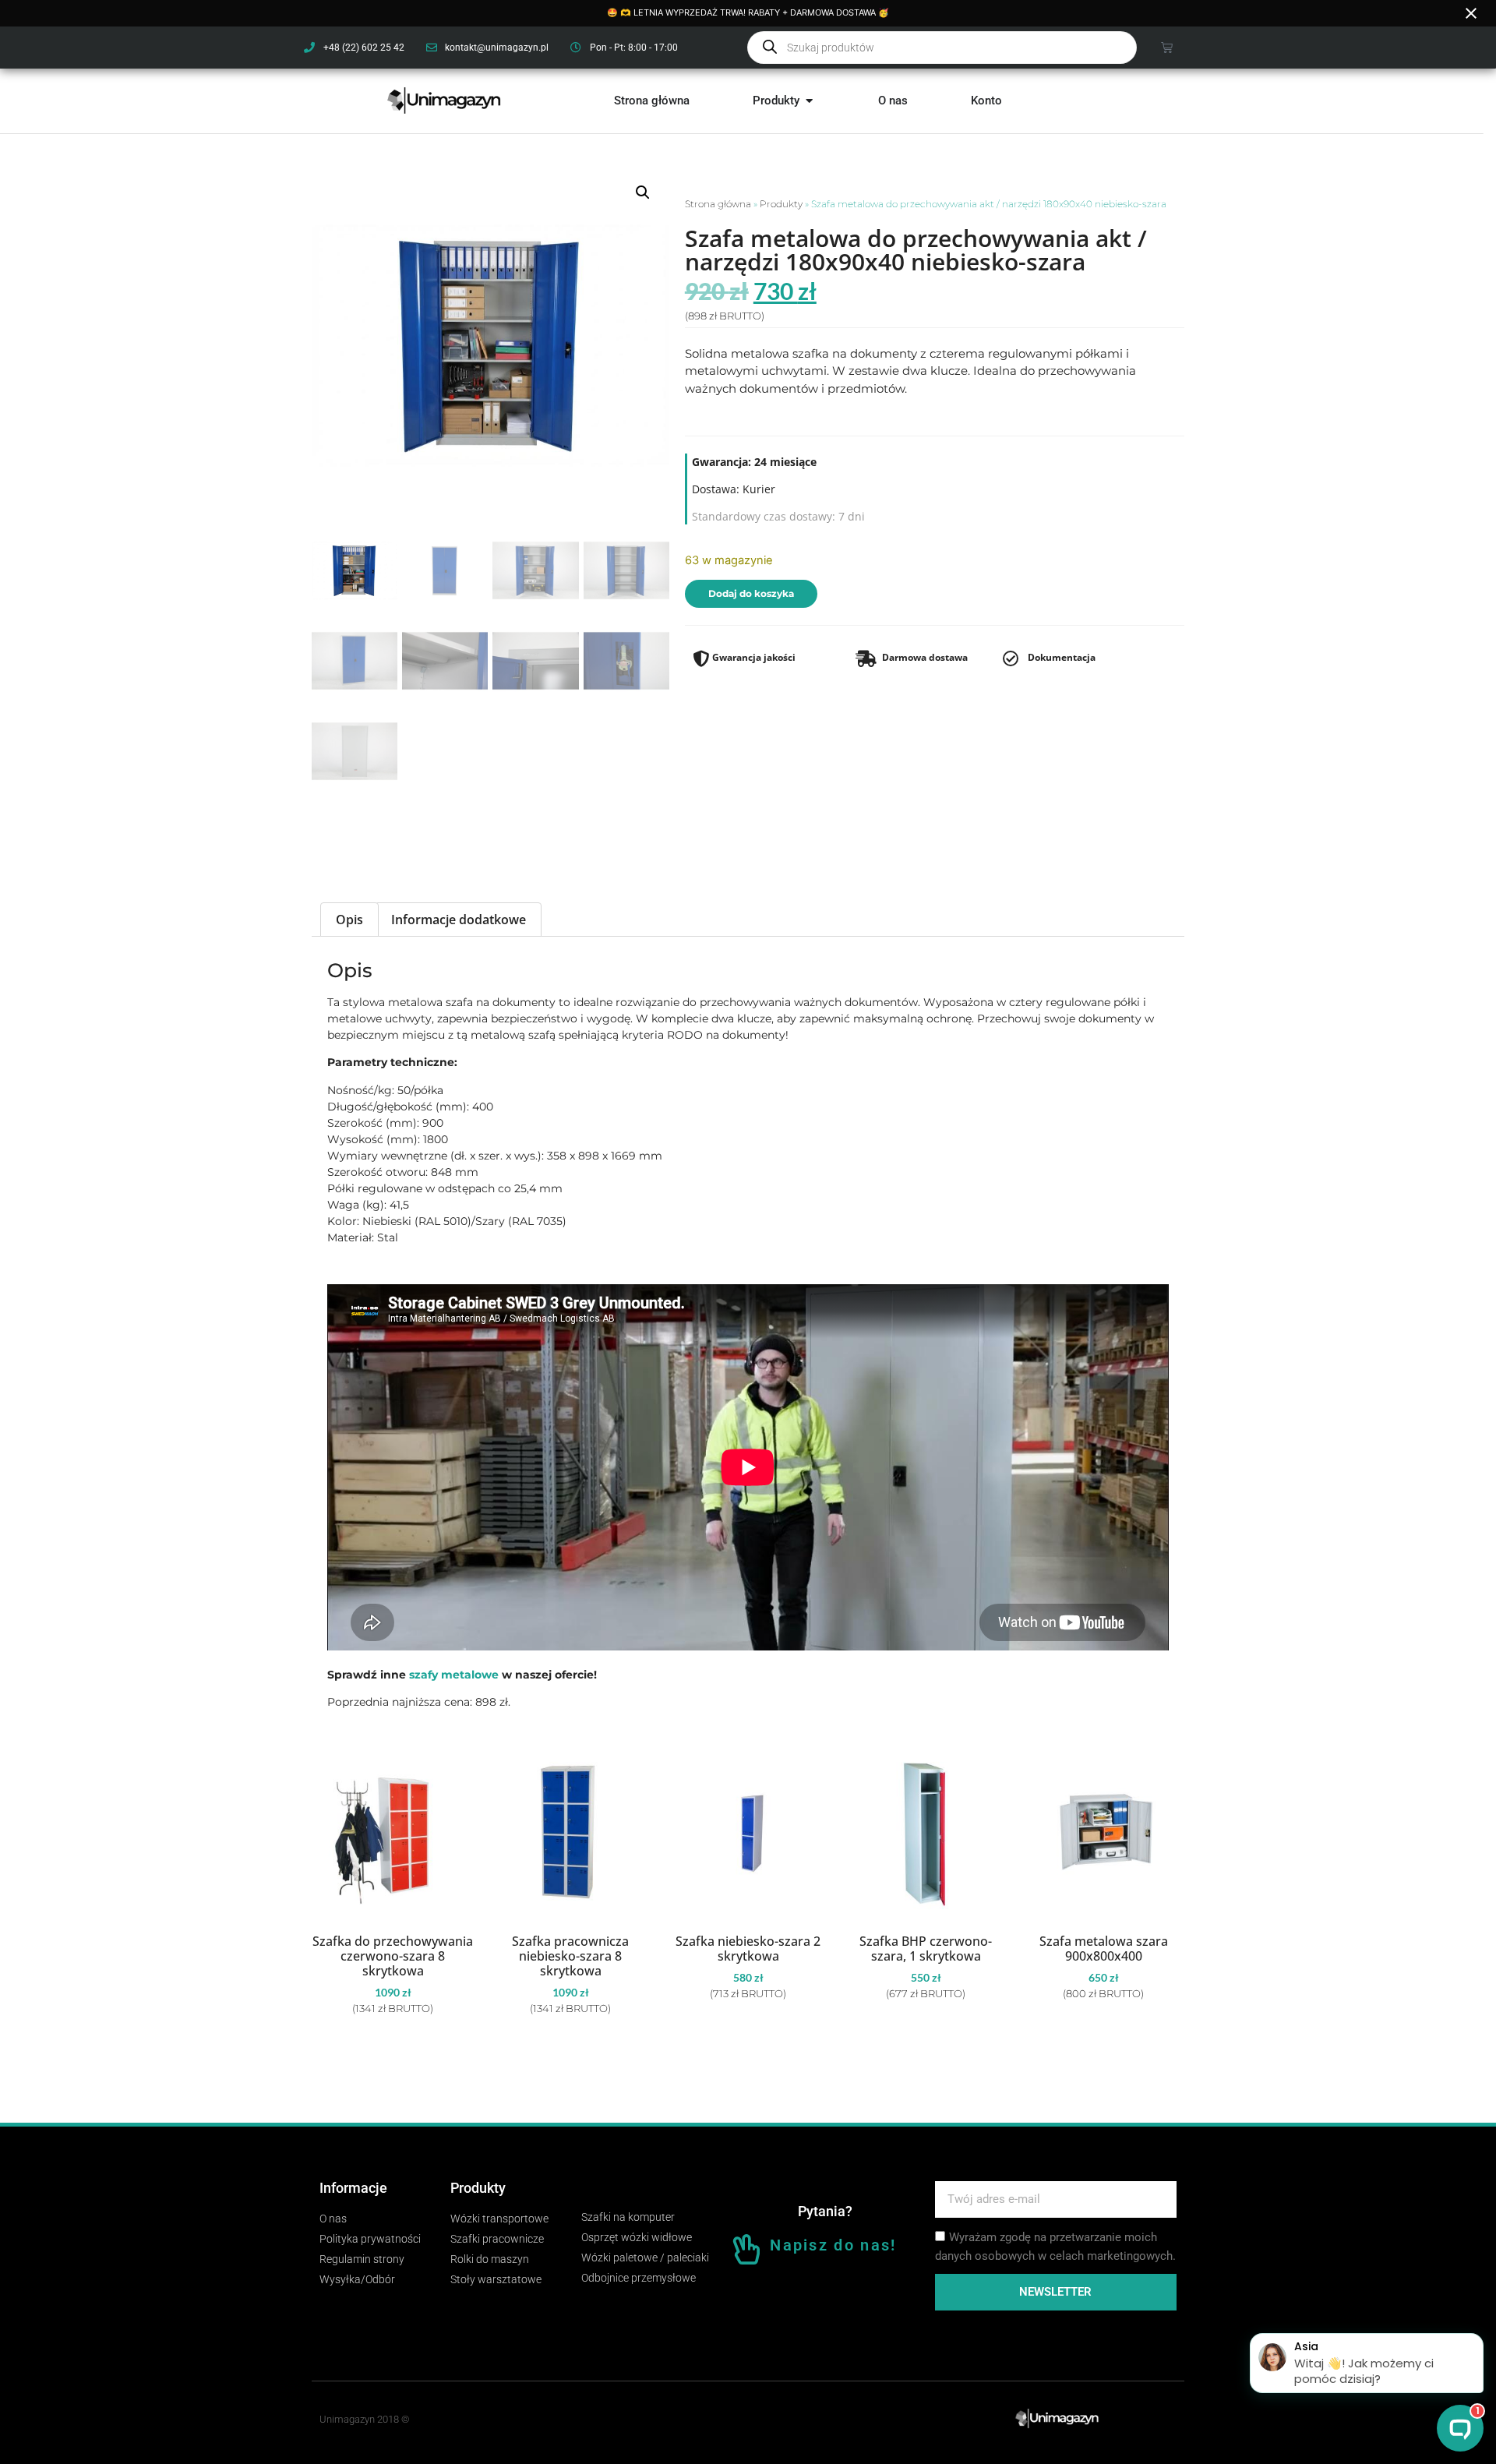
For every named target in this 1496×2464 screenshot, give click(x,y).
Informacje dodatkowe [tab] (459, 920)
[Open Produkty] (809, 101)
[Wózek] (1167, 47)
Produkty (781, 204)
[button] (643, 192)
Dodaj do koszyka (751, 593)
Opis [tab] (349, 920)
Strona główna (718, 204)
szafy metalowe (454, 1675)
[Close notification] (1471, 13)
